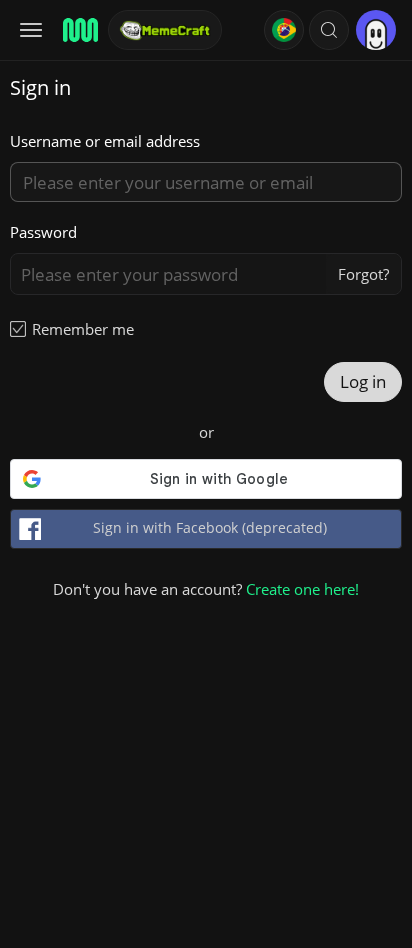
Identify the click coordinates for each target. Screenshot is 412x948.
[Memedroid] (79, 30)
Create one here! (302, 589)
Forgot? (363, 274)
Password (43, 232)
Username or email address (105, 141)
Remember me (83, 329)
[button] (329, 30)
